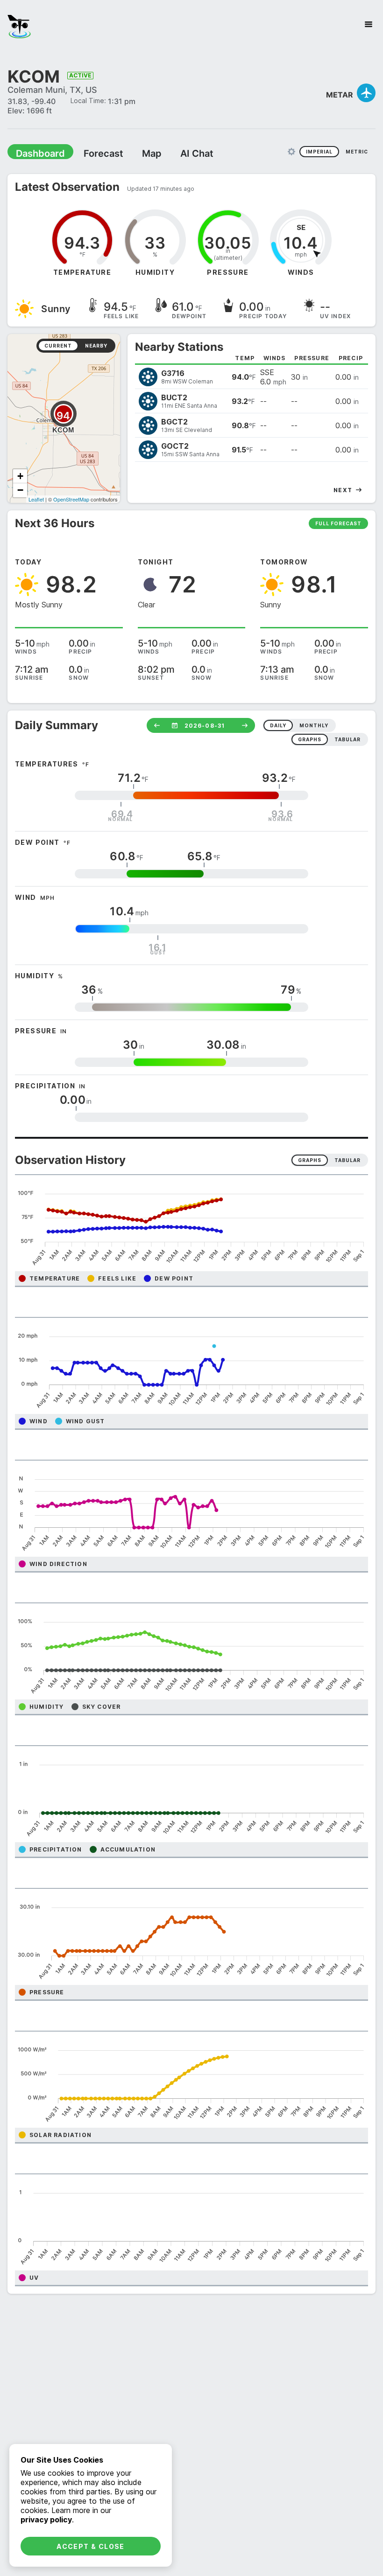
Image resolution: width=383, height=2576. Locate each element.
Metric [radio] (357, 151)
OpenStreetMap (71, 499)
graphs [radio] (310, 739)
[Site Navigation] (369, 24)
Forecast (91, 153)
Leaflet (36, 499)
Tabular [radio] (348, 1160)
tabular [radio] (348, 739)
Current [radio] (58, 345)
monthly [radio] (314, 725)
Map (134, 153)
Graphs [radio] (310, 1160)
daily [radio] (278, 725)
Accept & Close (91, 2546)
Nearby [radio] (96, 345)
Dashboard (36, 153)
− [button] (20, 490)
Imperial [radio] (319, 151)
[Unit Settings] (291, 151)
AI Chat (175, 153)
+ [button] (20, 476)
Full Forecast (338, 523)
